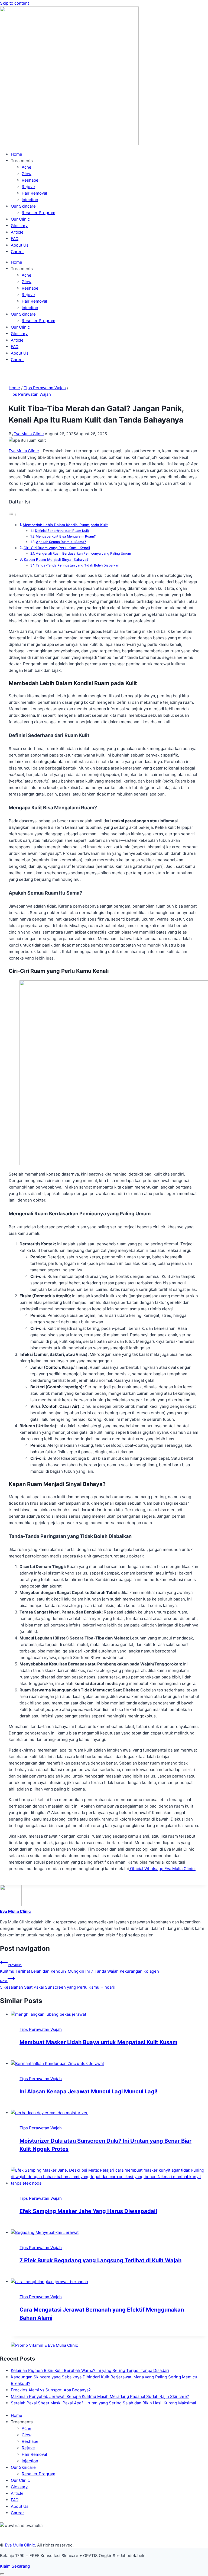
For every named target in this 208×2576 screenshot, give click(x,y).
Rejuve (28, 187)
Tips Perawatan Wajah (30, 394)
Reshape (30, 180)
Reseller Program (38, 213)
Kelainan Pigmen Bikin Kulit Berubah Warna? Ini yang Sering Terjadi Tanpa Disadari (90, 2370)
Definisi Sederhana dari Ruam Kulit (62, 531)
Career (17, 252)
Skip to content (14, 3)
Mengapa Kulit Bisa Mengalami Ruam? (66, 536)
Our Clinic (20, 219)
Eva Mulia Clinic (29, 434)
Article (17, 232)
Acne (27, 167)
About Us (20, 245)
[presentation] (109, 2014)
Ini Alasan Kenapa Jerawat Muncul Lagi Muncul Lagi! (88, 2091)
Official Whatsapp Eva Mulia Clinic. (162, 1869)
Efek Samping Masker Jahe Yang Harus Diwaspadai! (88, 2211)
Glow (27, 174)
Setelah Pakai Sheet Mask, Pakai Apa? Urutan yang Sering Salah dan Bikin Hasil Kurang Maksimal (103, 2403)
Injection (30, 200)
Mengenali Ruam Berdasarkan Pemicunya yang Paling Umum (83, 553)
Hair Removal (34, 193)
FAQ (15, 239)
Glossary (19, 226)
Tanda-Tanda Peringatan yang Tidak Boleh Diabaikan (77, 565)
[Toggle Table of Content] (13, 514)
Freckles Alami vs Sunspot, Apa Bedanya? (51, 2390)
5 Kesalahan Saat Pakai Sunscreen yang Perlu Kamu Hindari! (58, 1984)
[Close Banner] (2, 2574)
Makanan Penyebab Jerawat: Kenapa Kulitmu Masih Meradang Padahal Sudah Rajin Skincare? (100, 2396)
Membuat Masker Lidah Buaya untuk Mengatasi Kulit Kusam (98, 2042)
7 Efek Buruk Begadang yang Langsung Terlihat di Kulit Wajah (100, 2260)
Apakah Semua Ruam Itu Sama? (61, 542)
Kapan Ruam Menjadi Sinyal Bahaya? (56, 559)
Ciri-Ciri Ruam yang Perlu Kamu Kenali (57, 548)
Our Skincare (23, 206)
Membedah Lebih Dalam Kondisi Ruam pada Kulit (65, 525)
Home (17, 154)
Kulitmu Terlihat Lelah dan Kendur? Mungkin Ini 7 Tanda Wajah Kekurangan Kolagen (79, 1968)
